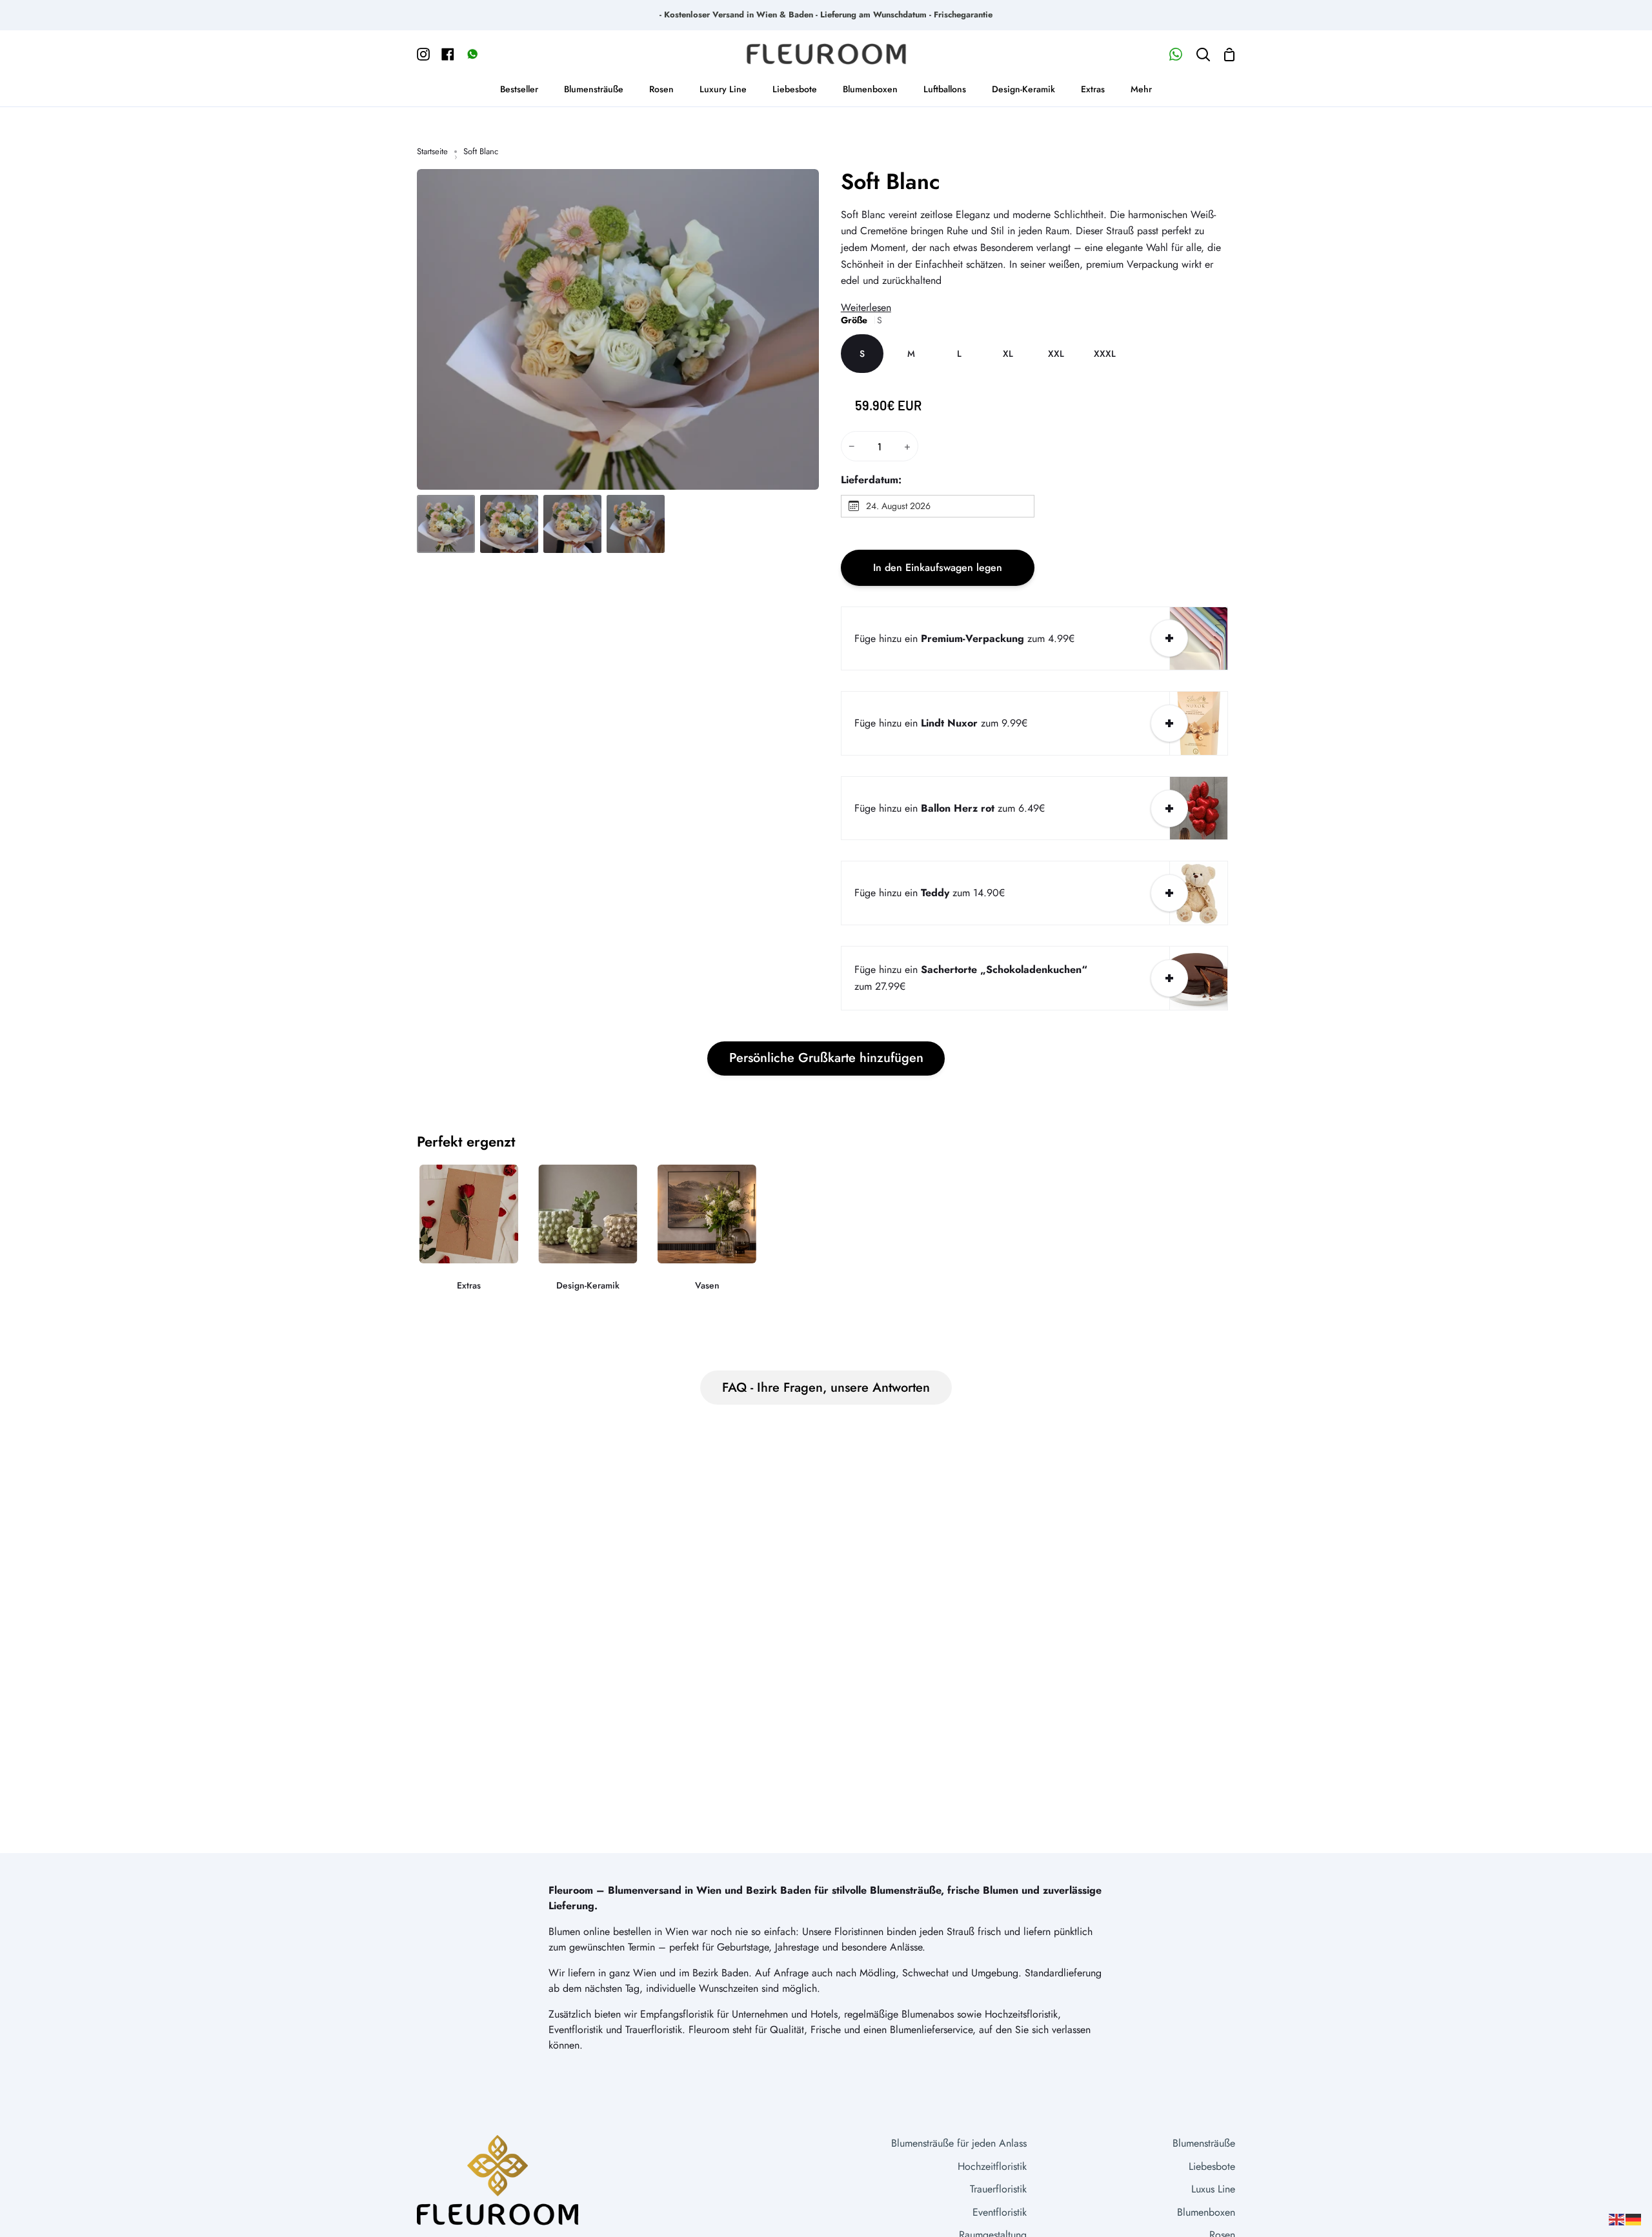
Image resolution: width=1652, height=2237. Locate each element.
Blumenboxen (1206, 2212)
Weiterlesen (866, 307)
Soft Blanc (891, 182)
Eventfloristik (1000, 2212)
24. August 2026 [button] (898, 506)
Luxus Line (1213, 2189)
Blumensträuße (1204, 2143)
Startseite (432, 151)
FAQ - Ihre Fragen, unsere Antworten (826, 1388)
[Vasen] (707, 1236)
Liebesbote (1212, 2166)
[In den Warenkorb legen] (1169, 638)
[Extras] (469, 1236)
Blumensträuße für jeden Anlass (959, 2143)
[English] (1617, 2219)
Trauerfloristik (998, 2189)
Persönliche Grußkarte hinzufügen (826, 1058)
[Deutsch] (1634, 2219)
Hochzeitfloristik (992, 2166)
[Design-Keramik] (588, 1236)
